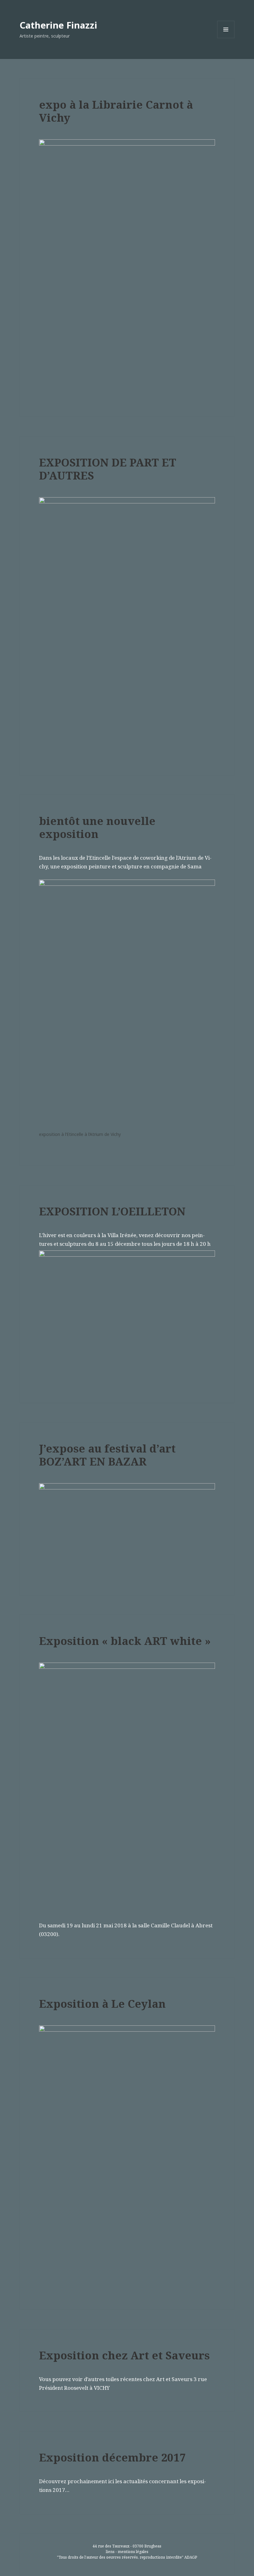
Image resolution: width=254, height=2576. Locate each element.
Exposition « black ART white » (125, 1641)
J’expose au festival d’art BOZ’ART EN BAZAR (107, 1455)
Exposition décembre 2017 (112, 2457)
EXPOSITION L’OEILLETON (112, 1211)
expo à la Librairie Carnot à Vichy (116, 111)
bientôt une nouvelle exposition (97, 827)
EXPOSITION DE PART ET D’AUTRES (108, 469)
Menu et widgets (226, 38)
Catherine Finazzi (58, 25)
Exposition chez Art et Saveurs (124, 2355)
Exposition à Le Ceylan (102, 2004)
